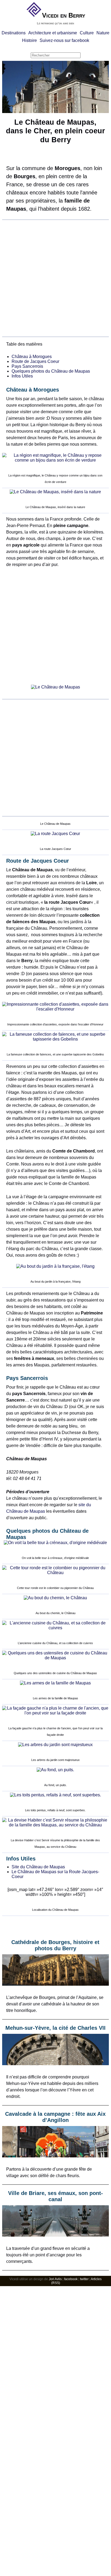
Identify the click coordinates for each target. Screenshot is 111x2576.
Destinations (14, 33)
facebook (71, 2279)
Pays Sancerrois (27, 366)
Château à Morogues (32, 357)
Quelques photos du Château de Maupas (51, 371)
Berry (77, 15)
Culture (87, 33)
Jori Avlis (55, 2279)
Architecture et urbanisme (53, 33)
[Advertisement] (55, 278)
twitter (84, 2279)
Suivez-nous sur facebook (64, 40)
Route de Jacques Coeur (35, 361)
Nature (103, 33)
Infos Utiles (22, 376)
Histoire (30, 40)
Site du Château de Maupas (38, 1867)
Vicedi (51, 15)
